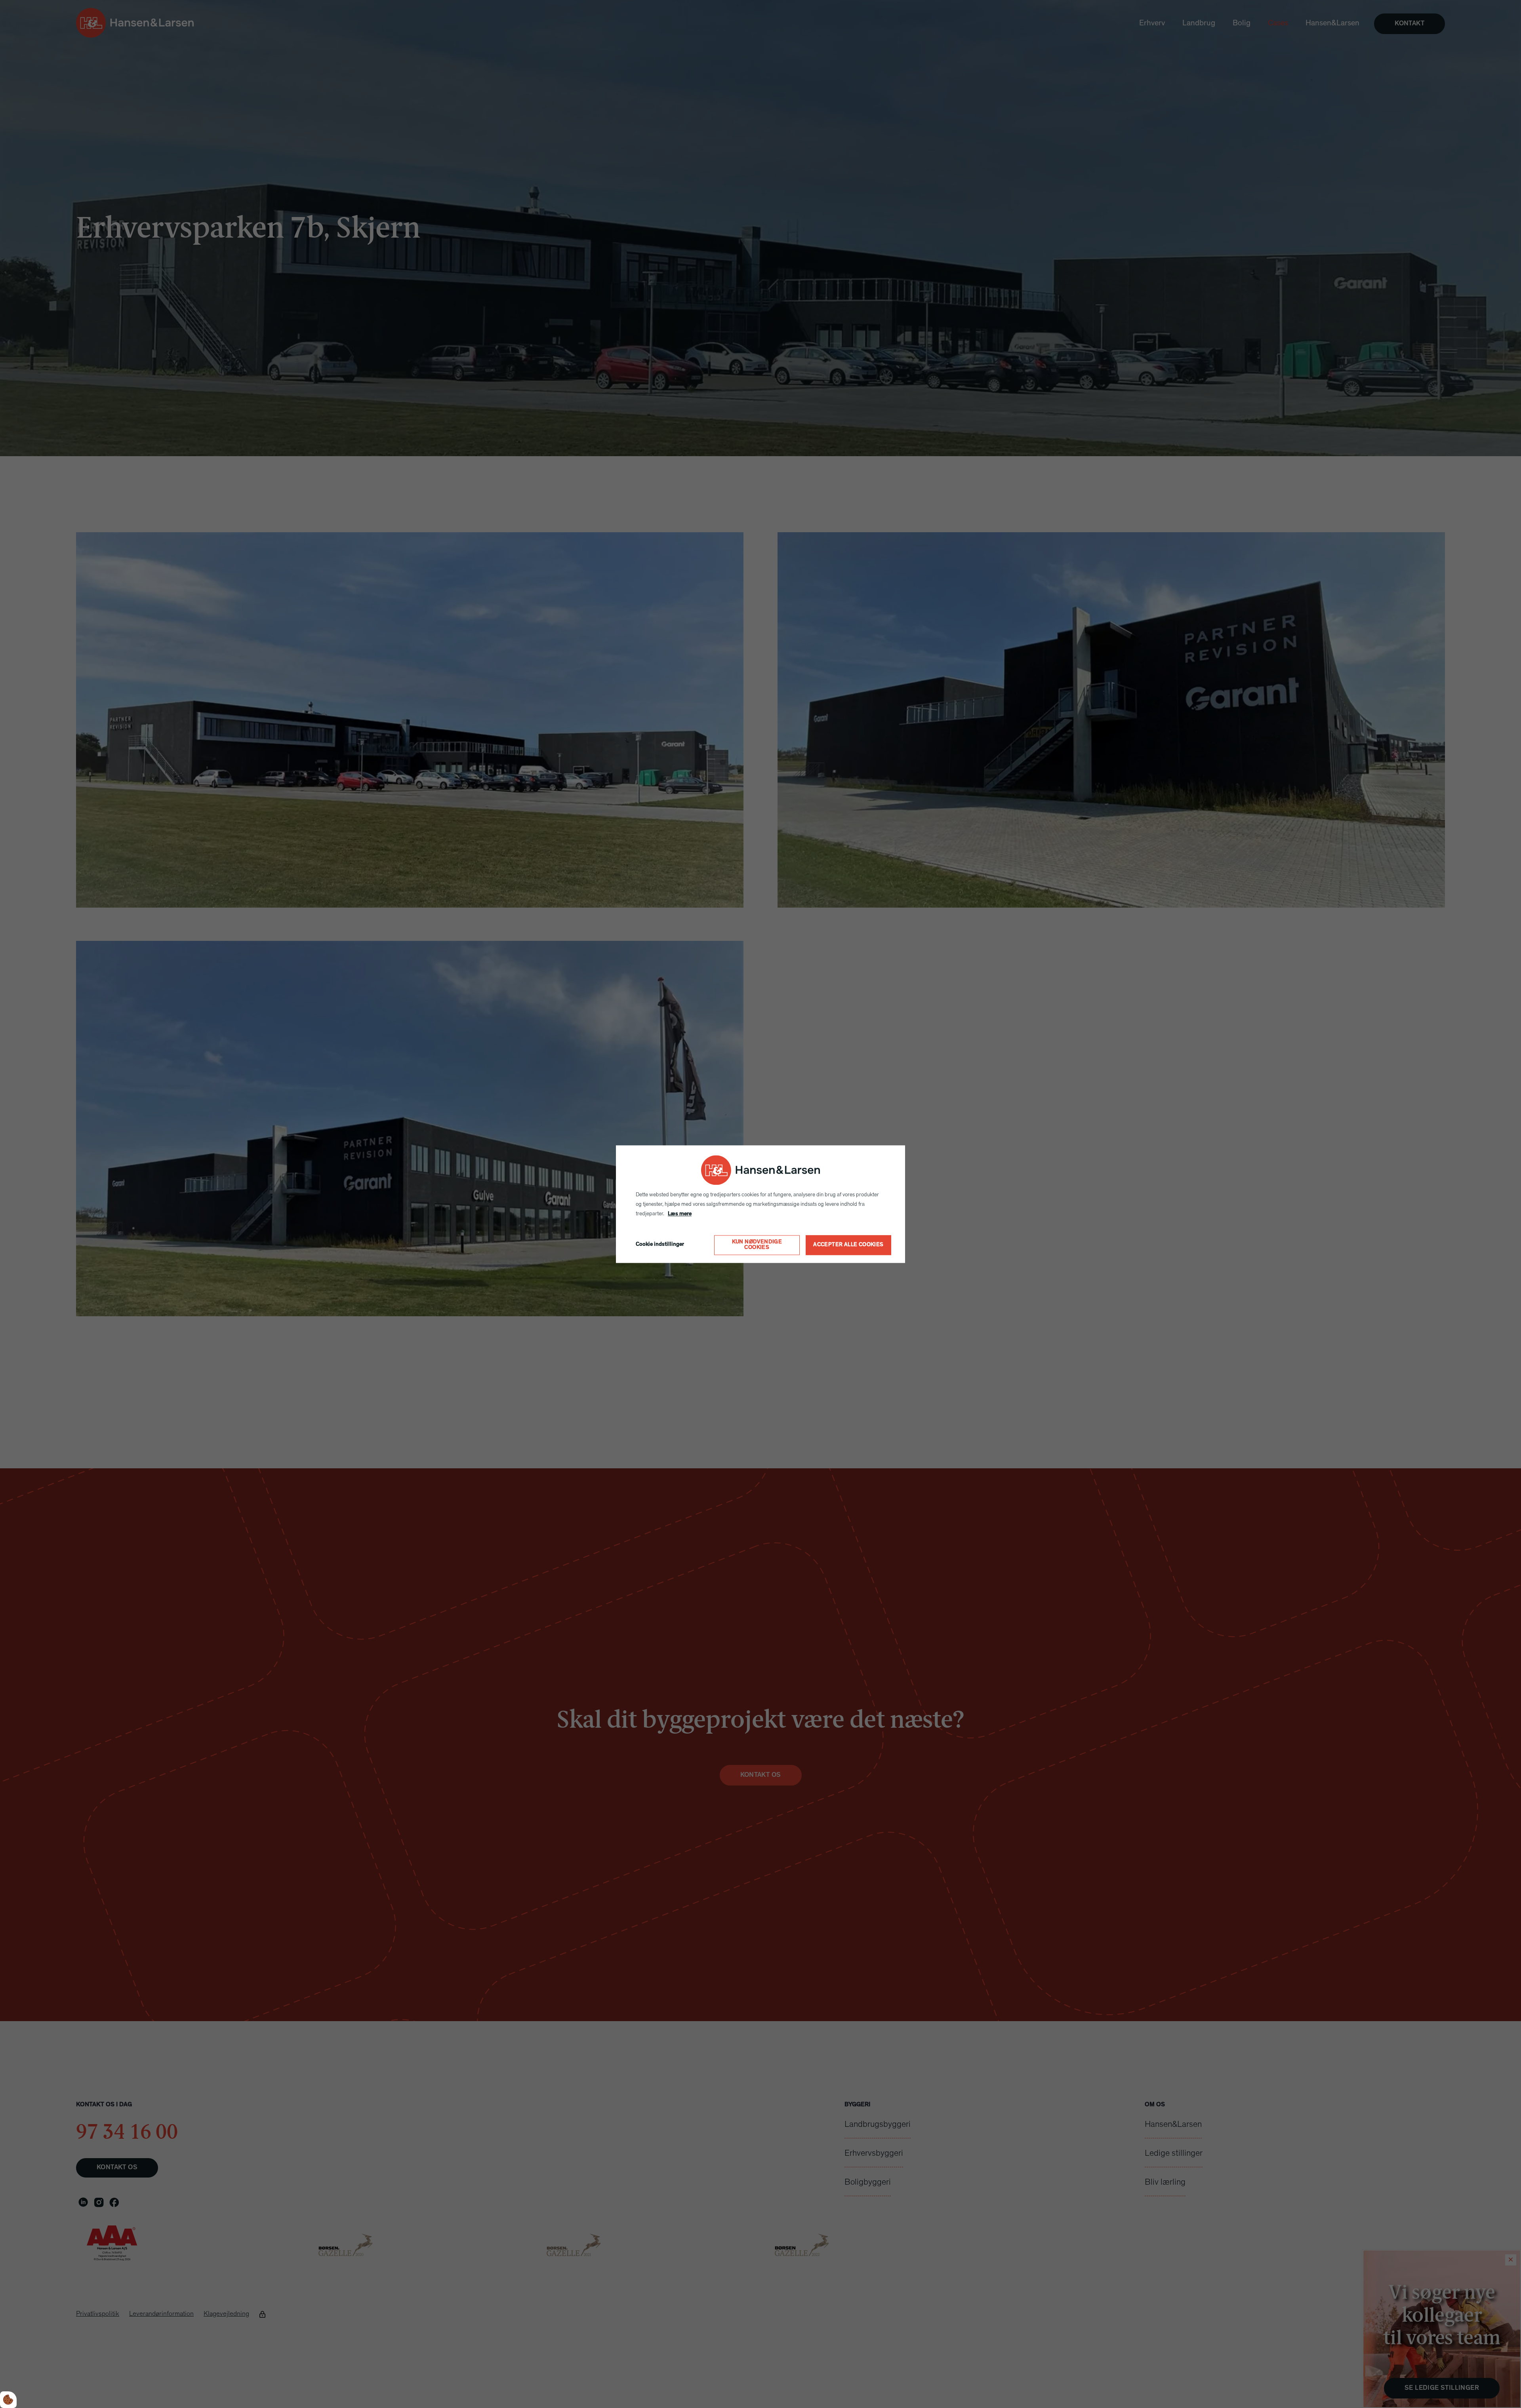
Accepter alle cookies (848, 1245)
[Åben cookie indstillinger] (8, 2400)
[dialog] (760, 1204)
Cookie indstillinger (660, 1245)
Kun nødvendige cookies (757, 1245)
